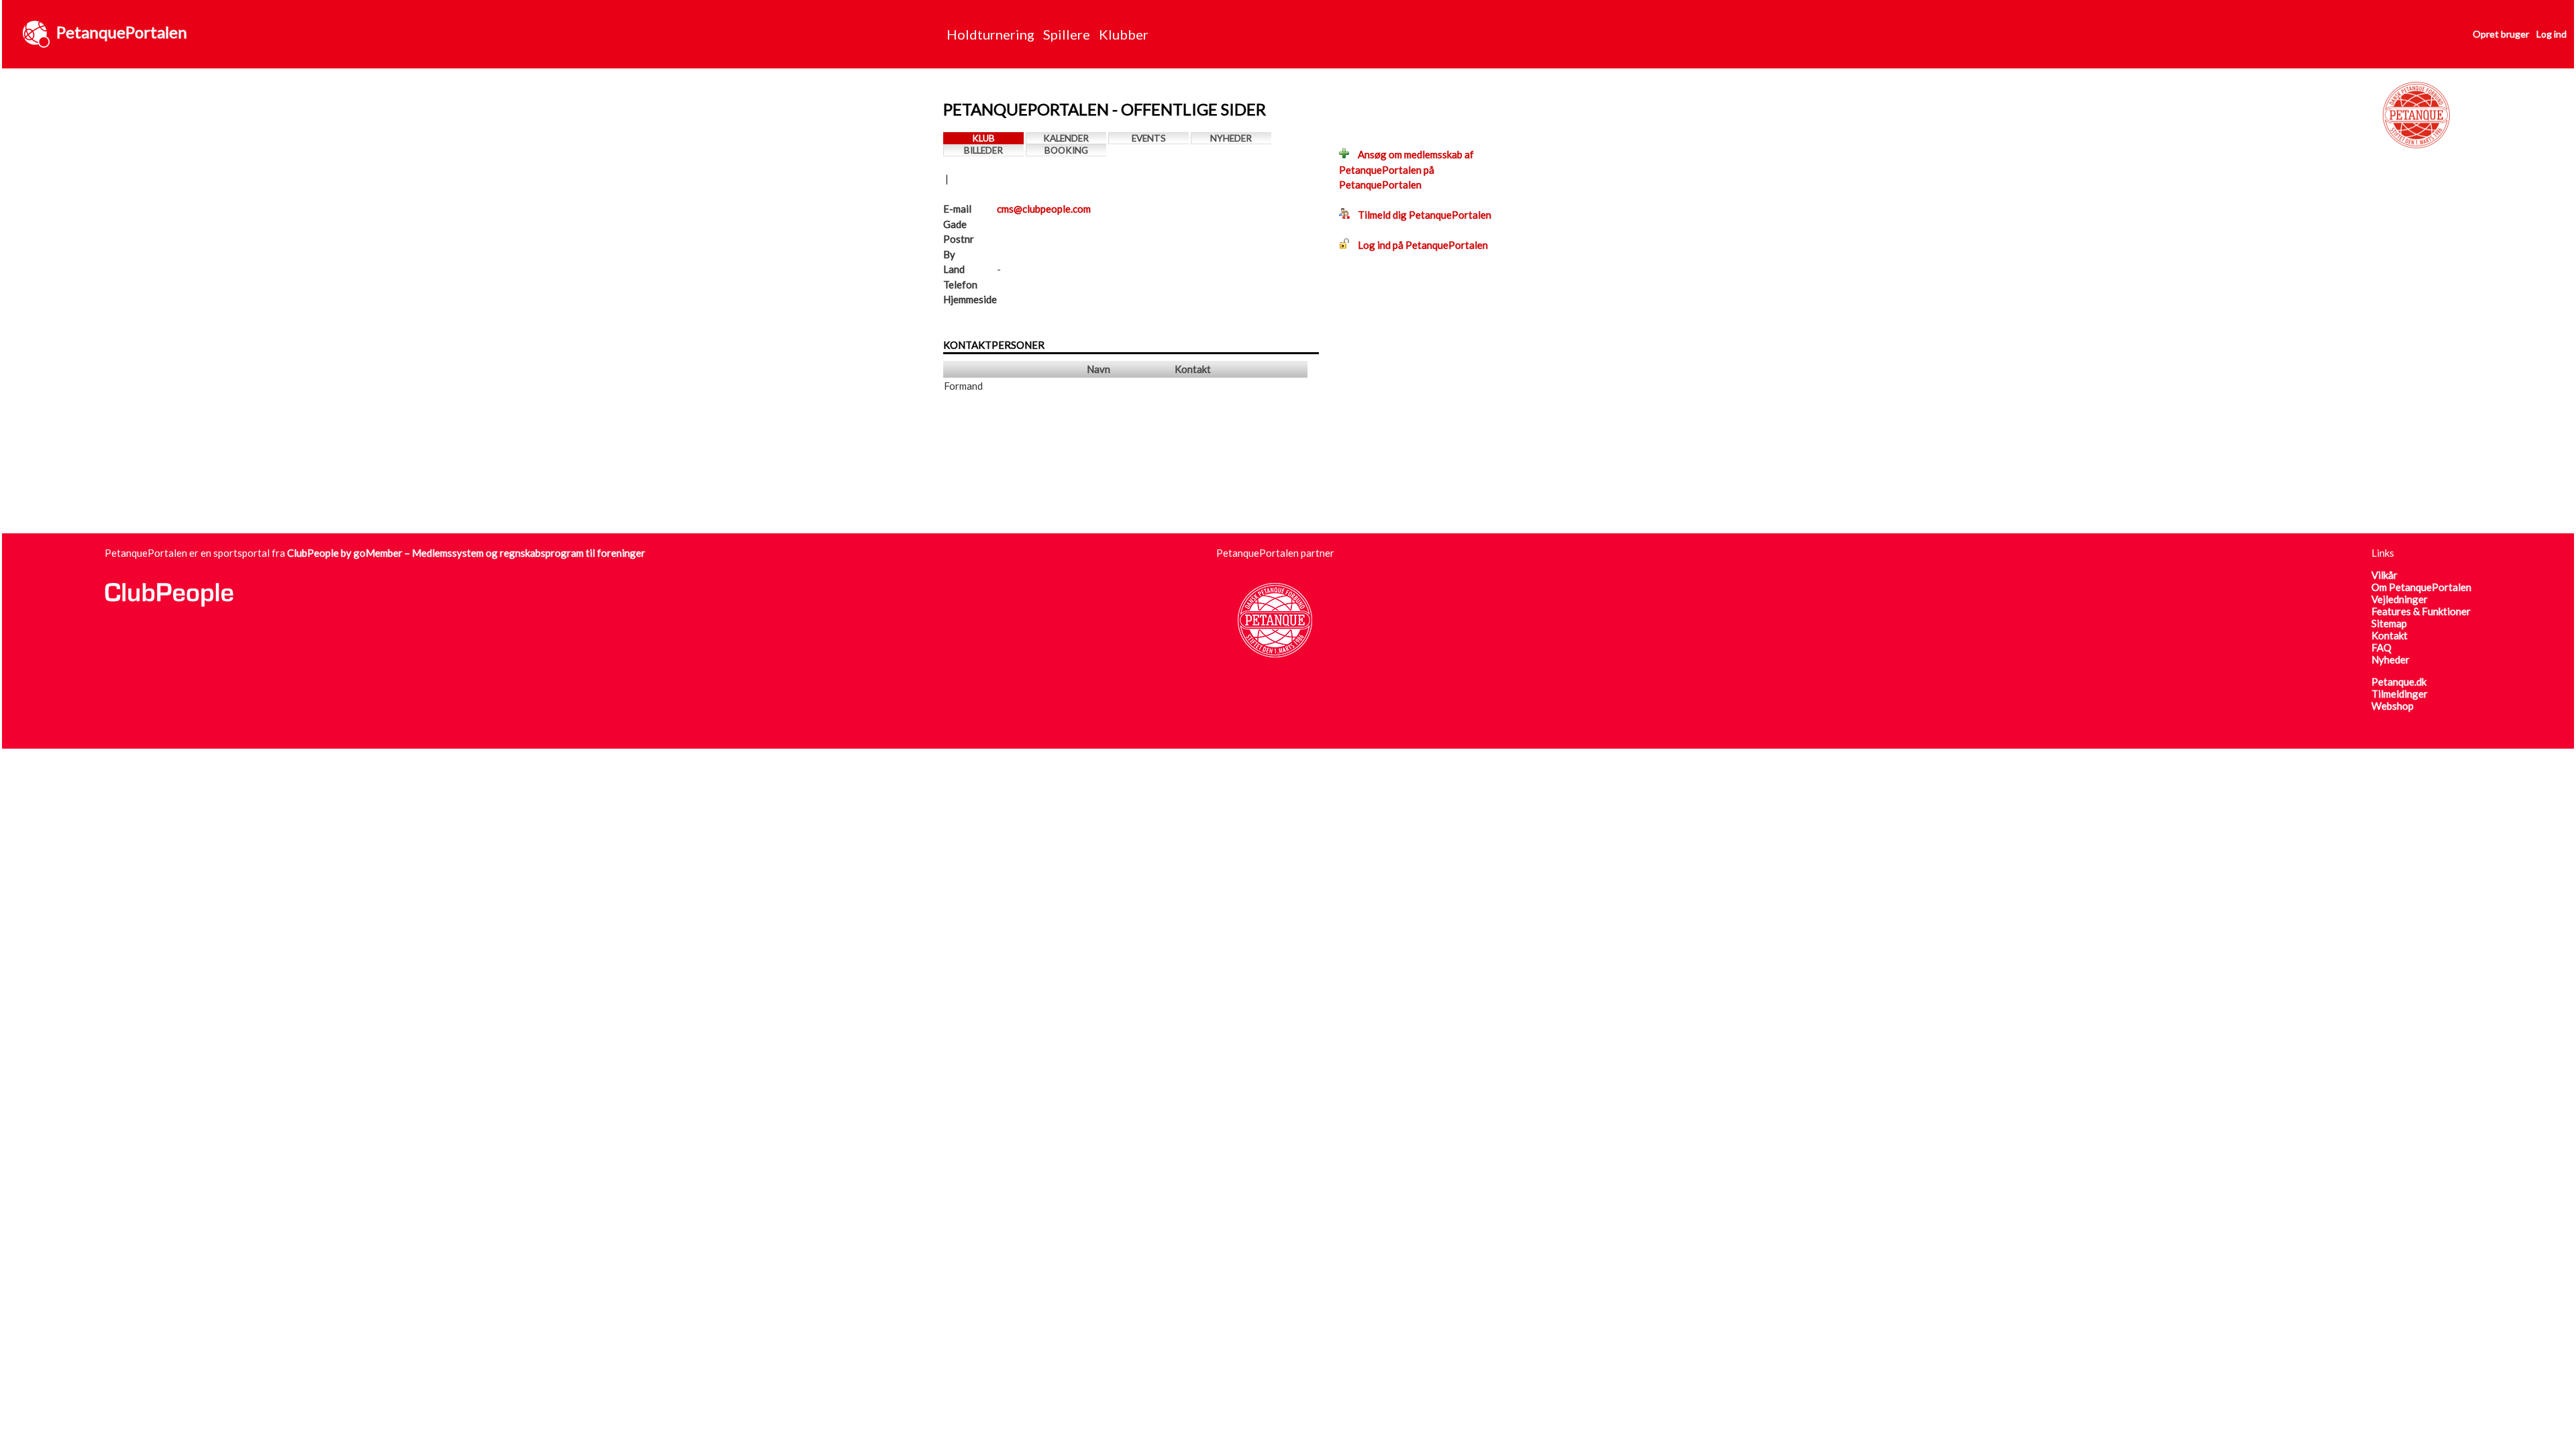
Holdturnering (990, 34)
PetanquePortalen (122, 32)
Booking (1066, 150)
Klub (983, 138)
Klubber (1124, 34)
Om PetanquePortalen (2421, 587)
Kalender (1066, 138)
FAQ (2381, 647)
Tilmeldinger (2400, 694)
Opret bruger (2501, 34)
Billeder (983, 150)
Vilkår (2384, 575)
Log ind (2552, 34)
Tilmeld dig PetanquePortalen (1420, 215)
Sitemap (2389, 623)
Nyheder (1231, 138)
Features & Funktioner (2421, 611)
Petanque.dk (2399, 682)
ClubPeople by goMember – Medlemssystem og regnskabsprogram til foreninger (466, 553)
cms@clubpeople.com (1044, 209)
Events (1149, 138)
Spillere (1067, 34)
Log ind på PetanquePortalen (1419, 245)
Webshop (2393, 706)
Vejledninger (2400, 599)
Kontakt (2390, 635)
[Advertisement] (1187, 494)
